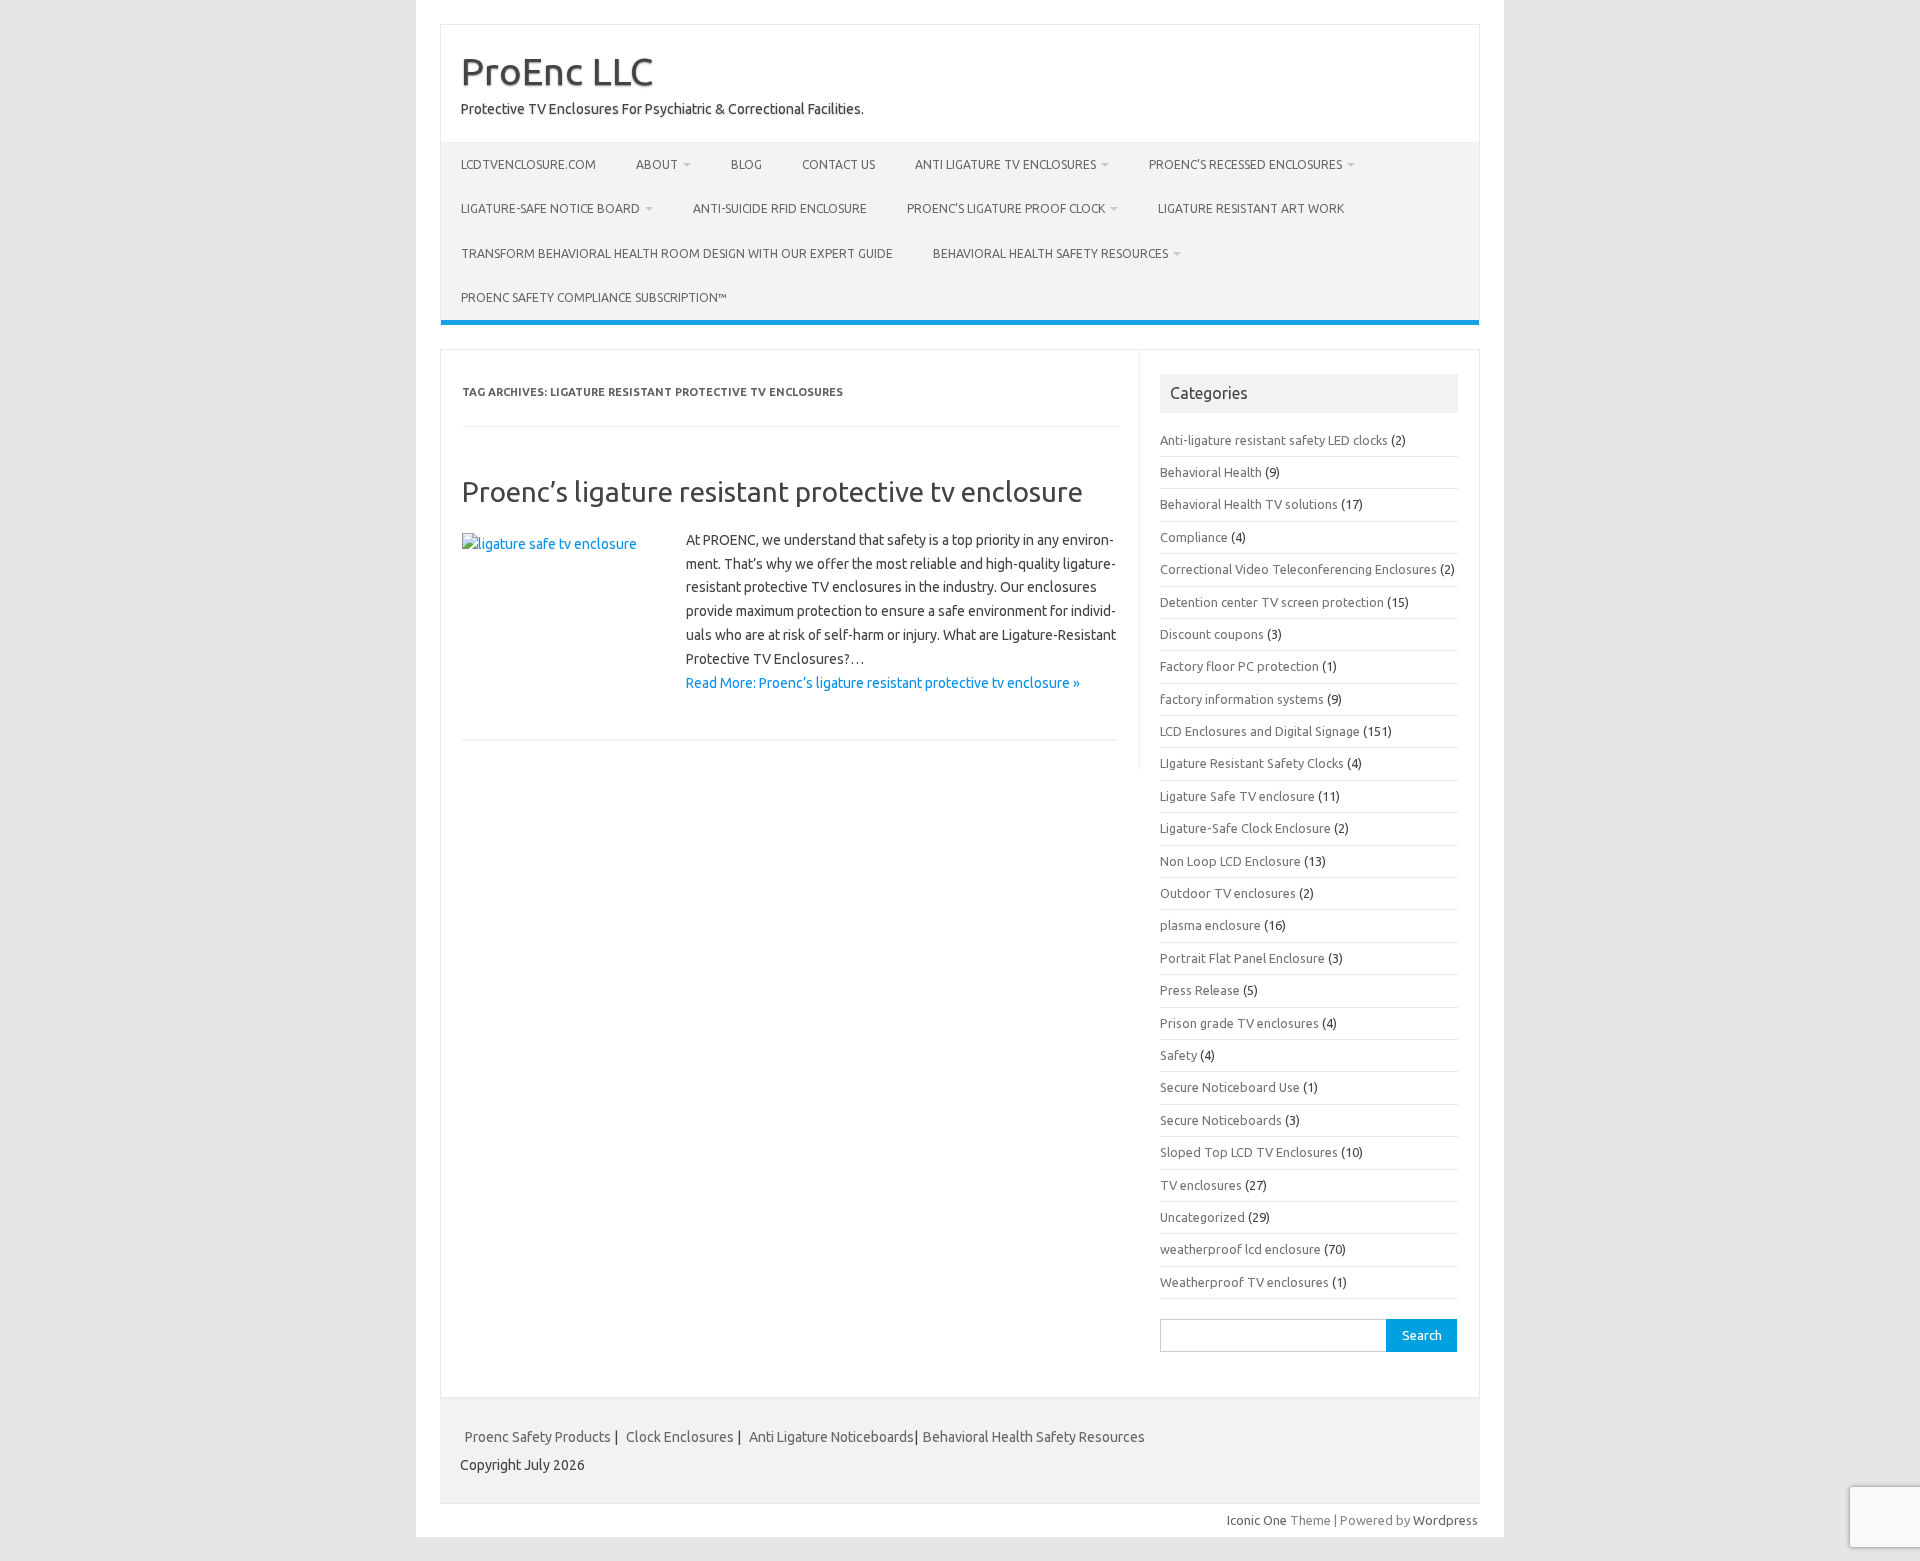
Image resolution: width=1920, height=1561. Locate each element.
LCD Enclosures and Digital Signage (1260, 731)
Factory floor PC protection (1239, 666)
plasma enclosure (1210, 925)
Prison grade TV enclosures (1239, 1023)
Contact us (838, 164)
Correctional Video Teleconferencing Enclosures (1298, 569)
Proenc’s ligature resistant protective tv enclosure (772, 491)
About (657, 164)
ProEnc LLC (557, 71)
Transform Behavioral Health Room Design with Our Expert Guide (677, 253)
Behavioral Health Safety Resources (1050, 253)
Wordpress (1445, 1520)
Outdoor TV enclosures (1228, 893)
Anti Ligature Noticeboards (831, 1437)
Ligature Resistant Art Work (1251, 208)
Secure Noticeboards (1221, 1120)
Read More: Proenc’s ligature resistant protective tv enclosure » (883, 683)
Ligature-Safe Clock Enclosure (1245, 828)
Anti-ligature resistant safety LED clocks (1274, 440)
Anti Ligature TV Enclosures (1005, 164)
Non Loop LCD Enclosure (1230, 861)
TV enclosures (1201, 1185)
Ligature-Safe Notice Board (550, 208)
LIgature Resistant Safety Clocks (1252, 763)
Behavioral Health (1211, 472)
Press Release (1200, 990)
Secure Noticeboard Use (1230, 1087)
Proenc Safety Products (539, 1437)
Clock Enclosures (680, 1437)
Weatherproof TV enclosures (1244, 1282)
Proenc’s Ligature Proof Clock (1006, 208)
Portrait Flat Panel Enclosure (1242, 958)
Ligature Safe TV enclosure (1237, 796)
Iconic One (1257, 1520)
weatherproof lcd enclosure (1240, 1249)
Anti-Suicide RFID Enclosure (780, 208)
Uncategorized (1202, 1217)
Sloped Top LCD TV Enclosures (1249, 1152)
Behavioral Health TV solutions (1249, 504)
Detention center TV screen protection (1272, 602)
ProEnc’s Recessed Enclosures (1245, 164)
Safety (1178, 1055)
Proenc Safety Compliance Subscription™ (594, 297)
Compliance (1194, 537)
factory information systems (1242, 699)
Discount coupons (1212, 634)
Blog (746, 164)
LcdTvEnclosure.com (528, 164)
